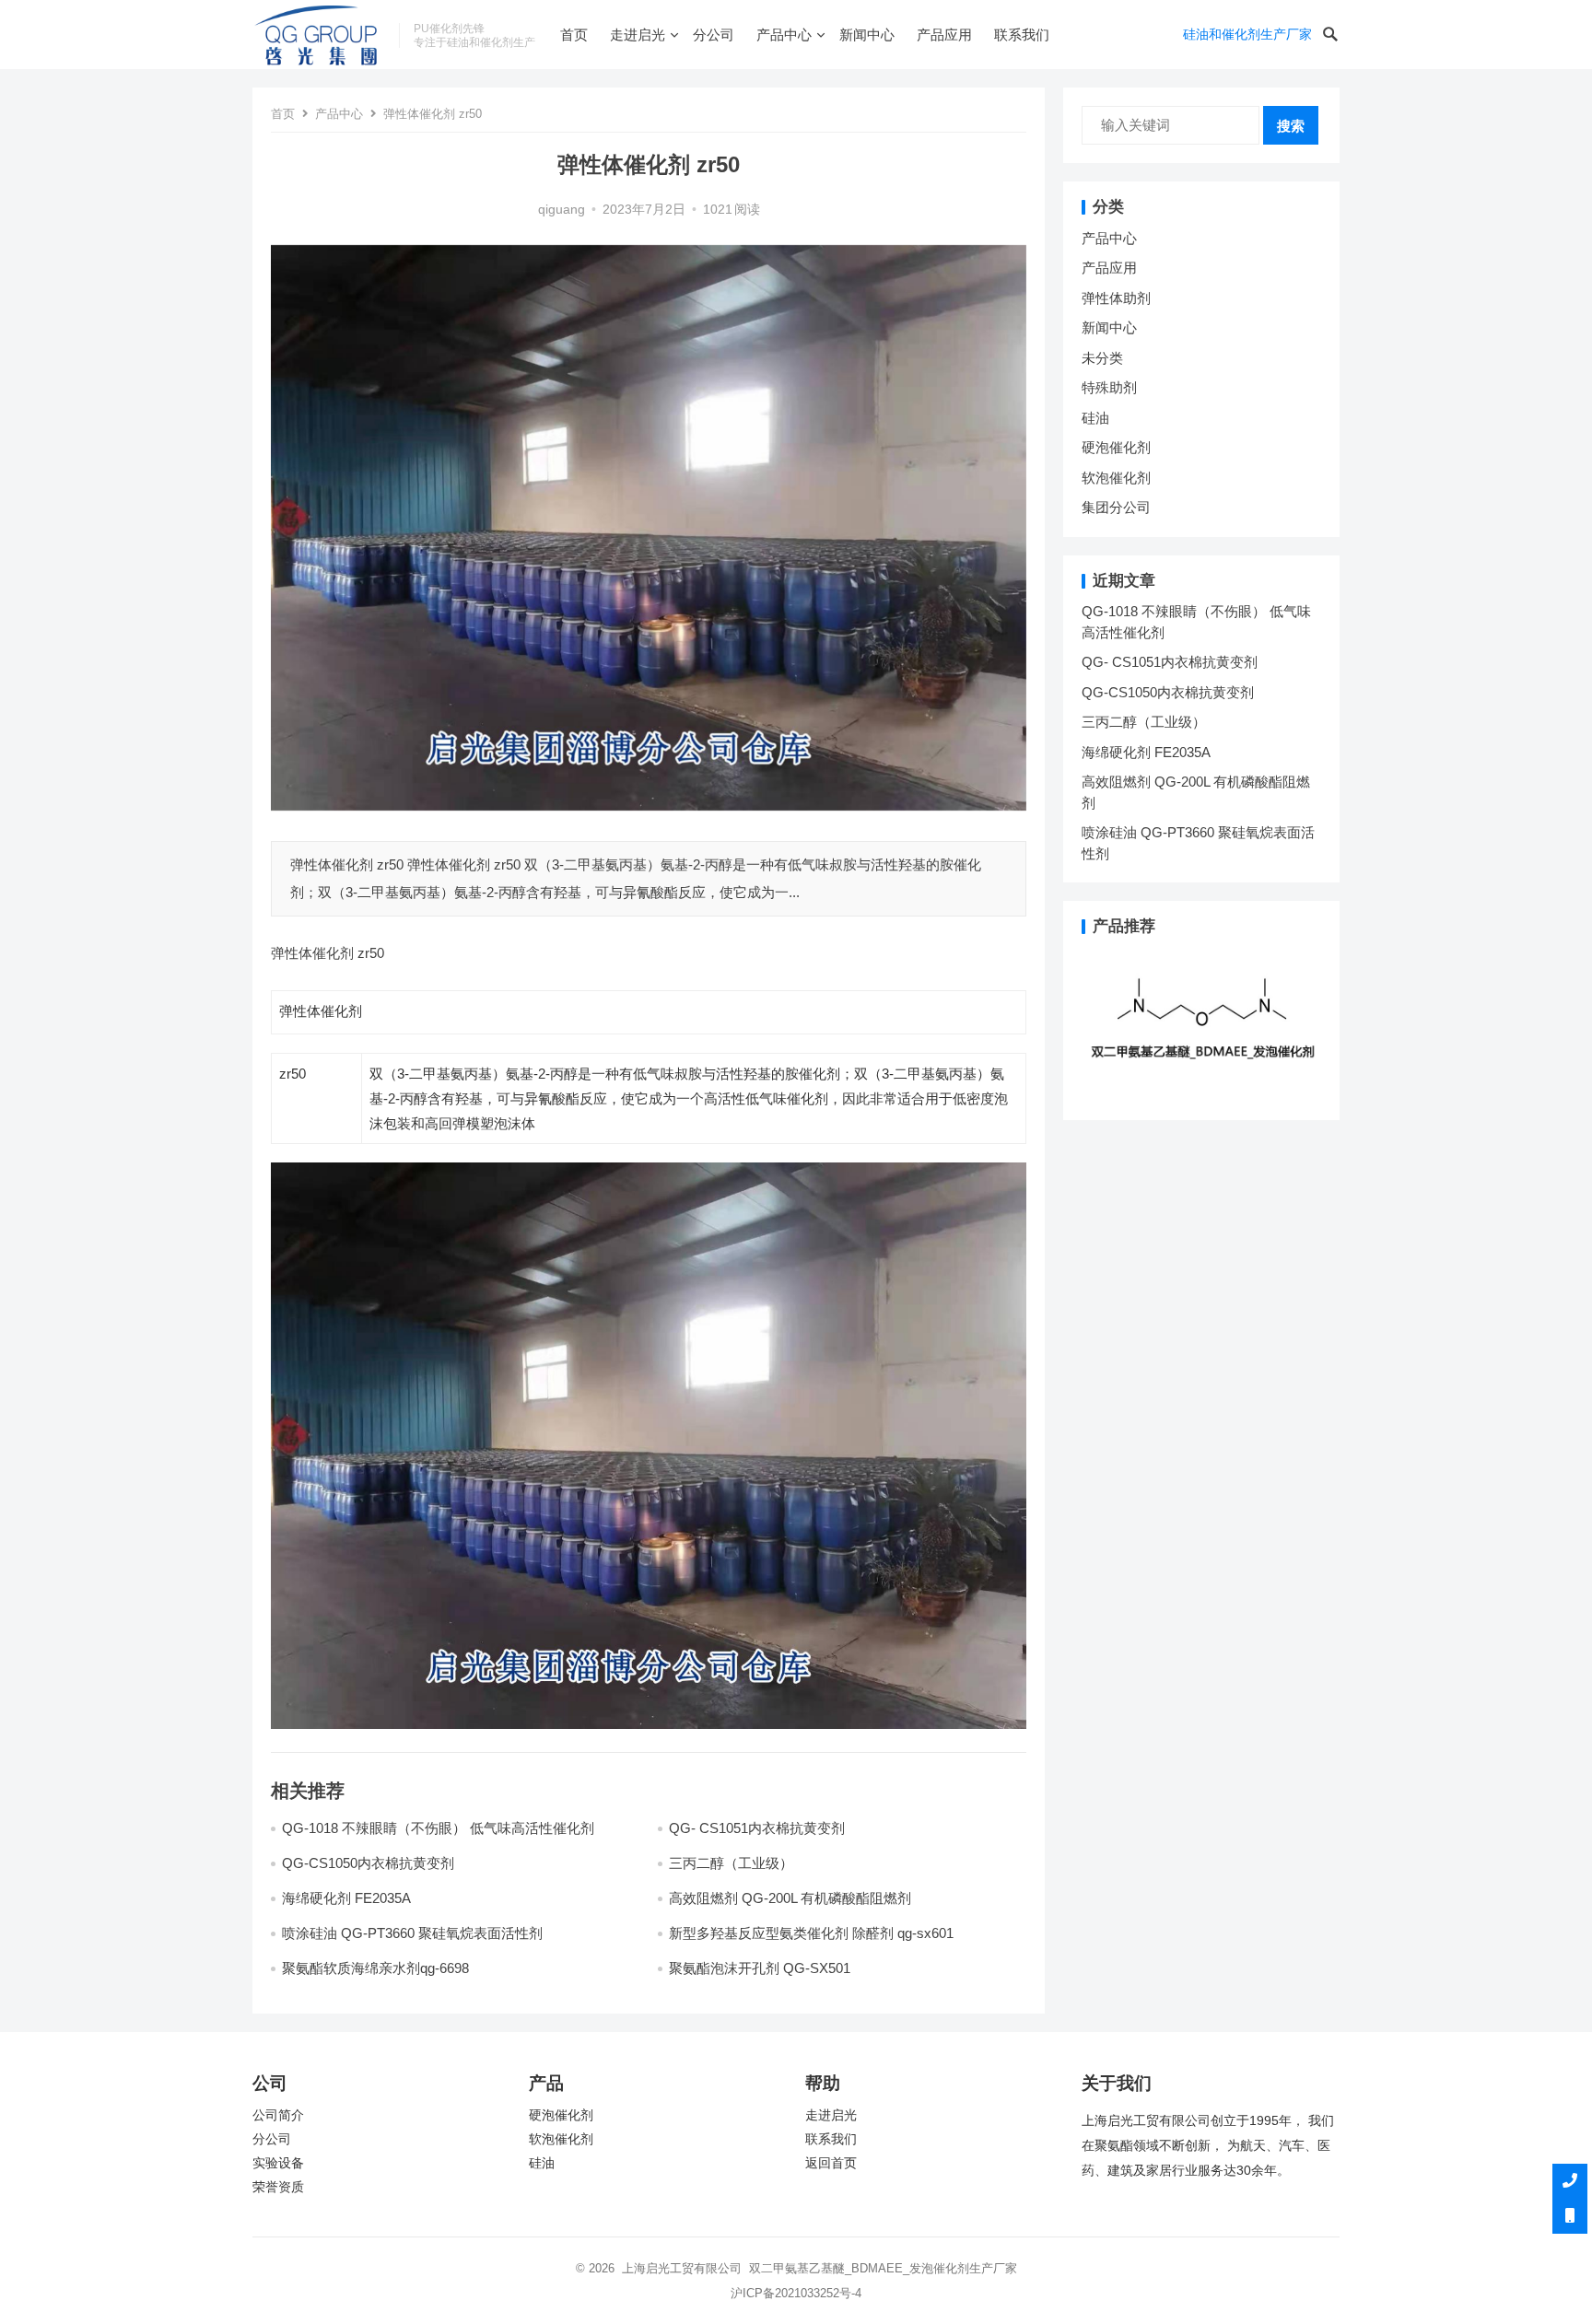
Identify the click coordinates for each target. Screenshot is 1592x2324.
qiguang (562, 210)
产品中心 (784, 35)
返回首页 (831, 2163)
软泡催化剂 (1116, 478)
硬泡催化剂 (1116, 447)
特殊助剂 (1109, 387)
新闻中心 (867, 35)
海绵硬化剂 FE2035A (346, 1898)
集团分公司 (1116, 507)
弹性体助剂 (1116, 298)
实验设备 (278, 2163)
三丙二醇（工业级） (731, 1863)
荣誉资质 (278, 2187)
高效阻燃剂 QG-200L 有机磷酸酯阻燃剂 (790, 1898)
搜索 (1291, 126)
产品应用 (944, 35)
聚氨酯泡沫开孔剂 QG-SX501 (761, 1968)
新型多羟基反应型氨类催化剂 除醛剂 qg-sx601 (813, 1933)
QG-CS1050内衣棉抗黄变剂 (368, 1863)
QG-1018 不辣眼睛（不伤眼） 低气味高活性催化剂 (438, 1828)
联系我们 (1022, 35)
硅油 (1095, 418)
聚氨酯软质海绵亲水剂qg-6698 (375, 1968)
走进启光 (638, 35)
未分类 (1102, 358)
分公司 (714, 35)
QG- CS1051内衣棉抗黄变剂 (757, 1828)
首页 (574, 35)
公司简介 (278, 2115)
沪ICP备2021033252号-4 (796, 2293)
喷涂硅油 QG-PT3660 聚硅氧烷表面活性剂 (412, 1933)
